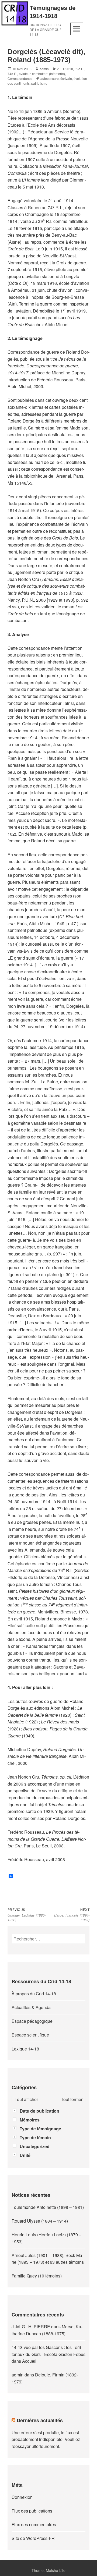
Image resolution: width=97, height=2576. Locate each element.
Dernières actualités (40, 2420)
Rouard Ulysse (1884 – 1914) (40, 2221)
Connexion (22, 2497)
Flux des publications (32, 2511)
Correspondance (20, 78)
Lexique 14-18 (25, 2049)
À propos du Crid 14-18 (34, 1994)
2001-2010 (65, 69)
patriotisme (39, 83)
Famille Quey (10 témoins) (37, 2276)
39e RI (79, 69)
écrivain (66, 78)
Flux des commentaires (34, 2524)
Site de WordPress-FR (33, 2538)
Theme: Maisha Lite (48, 2570)
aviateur (25, 74)
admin (44, 69)
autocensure (50, 78)
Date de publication (39, 2111)
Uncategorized (35, 2146)
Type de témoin (35, 2137)
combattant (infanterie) (48, 74)
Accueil (29, 2361)
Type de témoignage (40, 2129)
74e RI (12, 74)
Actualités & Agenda (31, 2007)
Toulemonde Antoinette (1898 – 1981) (48, 2207)
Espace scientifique (30, 2035)
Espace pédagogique (32, 2021)
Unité (25, 2155)
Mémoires (30, 2120)
